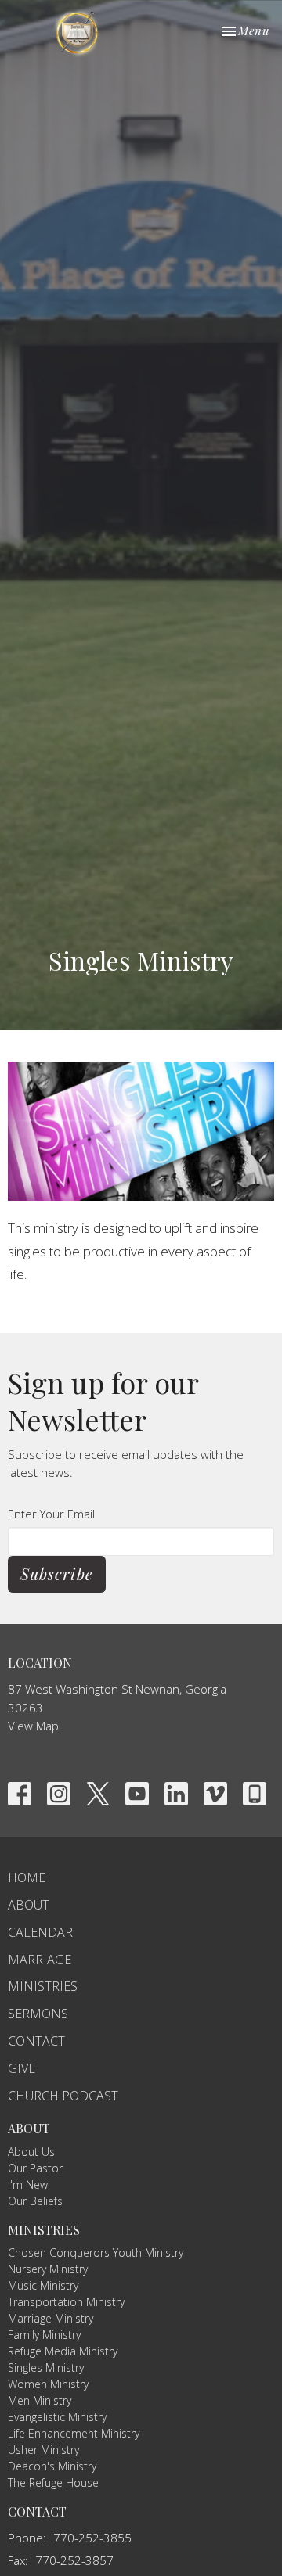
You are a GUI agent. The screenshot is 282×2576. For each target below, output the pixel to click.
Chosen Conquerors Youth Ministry (96, 2253)
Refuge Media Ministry (63, 2351)
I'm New (28, 2184)
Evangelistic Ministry (57, 2417)
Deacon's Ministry (52, 2466)
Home (27, 1877)
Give (22, 2068)
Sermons (38, 2014)
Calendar (40, 1932)
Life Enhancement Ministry (74, 2433)
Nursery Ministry (48, 2269)
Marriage (40, 1960)
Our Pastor (35, 2168)
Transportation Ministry (66, 2302)
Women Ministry (48, 2384)
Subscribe (57, 1574)
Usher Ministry (43, 2450)
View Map (33, 1726)
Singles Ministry (46, 2368)
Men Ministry (40, 2400)
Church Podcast (63, 2096)
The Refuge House (53, 2483)
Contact (36, 2041)
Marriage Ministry (51, 2318)
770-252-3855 (92, 2538)
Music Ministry (43, 2285)
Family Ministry (44, 2335)
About (29, 1905)
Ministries (43, 1986)
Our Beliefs (35, 2201)
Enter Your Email (51, 1514)
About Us (31, 2152)
